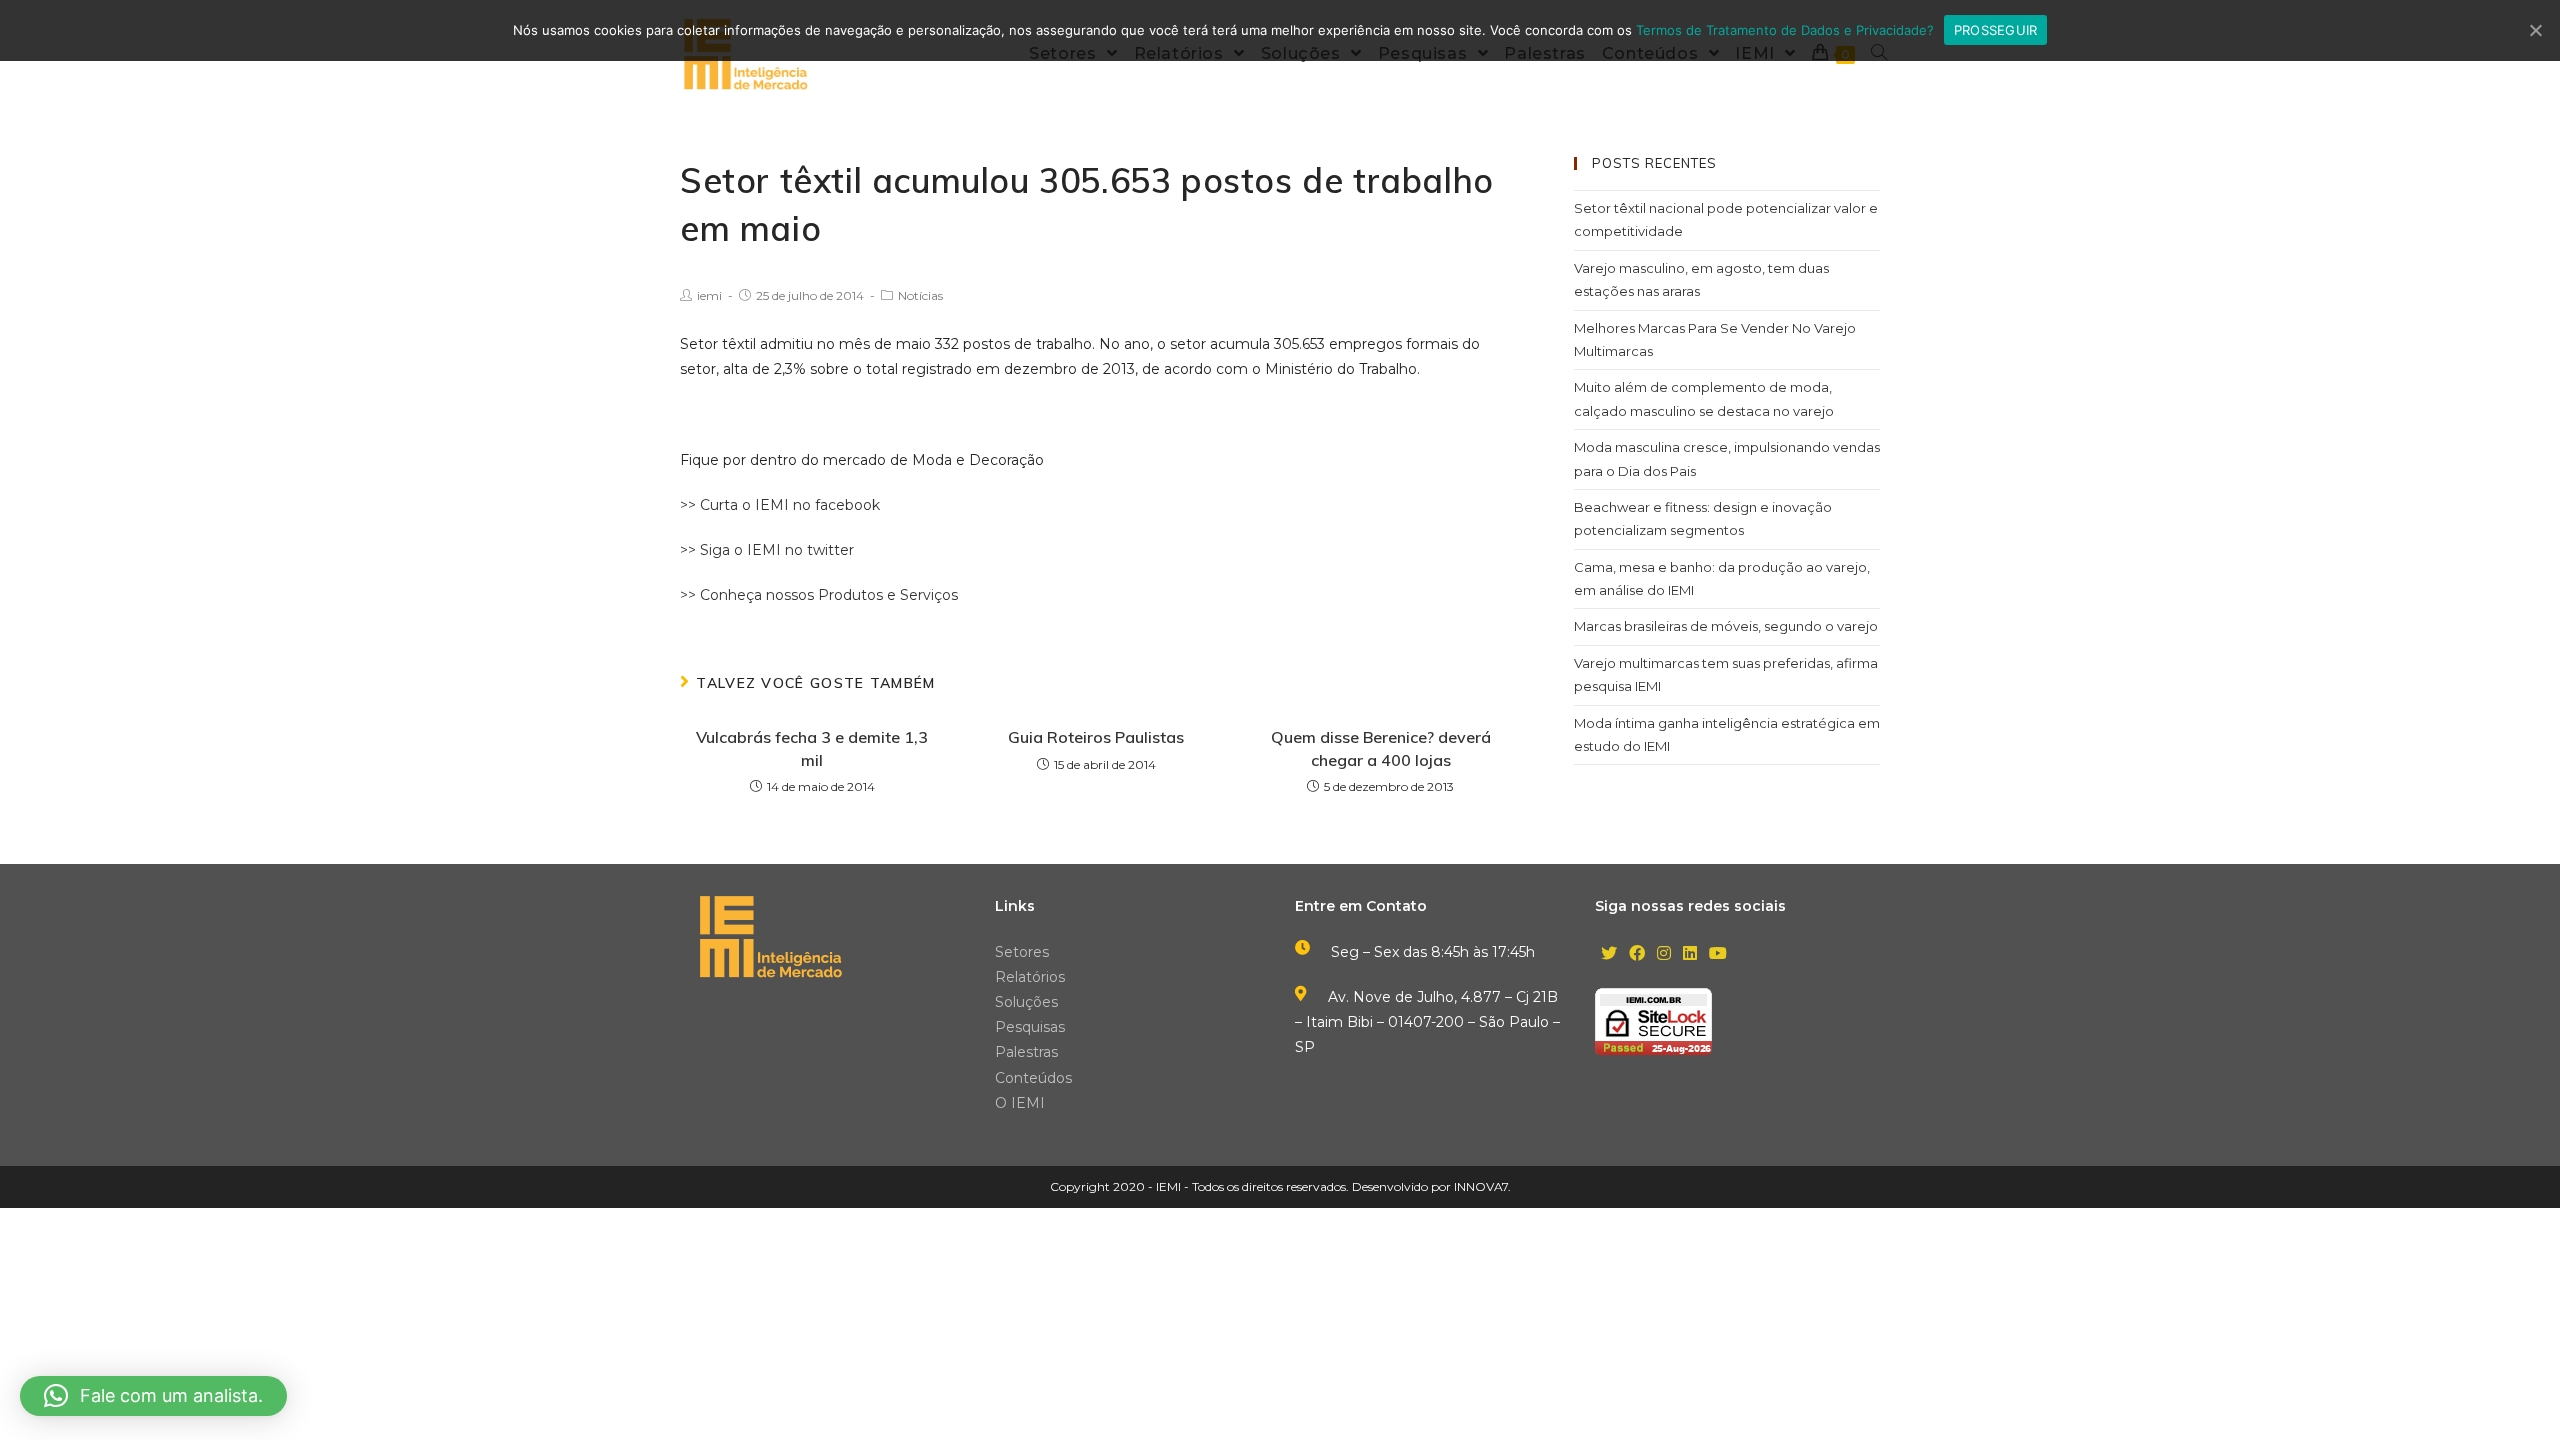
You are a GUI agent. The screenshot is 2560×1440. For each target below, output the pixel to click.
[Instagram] (1664, 954)
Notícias (920, 295)
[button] (153, 1396)
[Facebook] (1637, 954)
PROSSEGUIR (1996, 30)
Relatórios (1030, 977)
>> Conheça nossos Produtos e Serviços (819, 595)
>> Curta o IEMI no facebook (780, 505)
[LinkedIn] (1690, 954)
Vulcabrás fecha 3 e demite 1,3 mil (812, 748)
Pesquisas (1030, 1027)
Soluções (1026, 1002)
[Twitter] (1609, 954)
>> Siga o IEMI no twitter (767, 550)
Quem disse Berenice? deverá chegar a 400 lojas (1381, 748)
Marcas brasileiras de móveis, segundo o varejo (1726, 626)
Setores (1022, 952)
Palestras (1026, 1052)
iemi (709, 295)
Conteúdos (1033, 1078)
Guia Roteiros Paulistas (1096, 737)
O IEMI (1020, 1103)
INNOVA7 (1481, 1186)
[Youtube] (1718, 954)
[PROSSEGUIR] (2535, 30)
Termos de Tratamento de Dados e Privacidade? (1785, 30)
